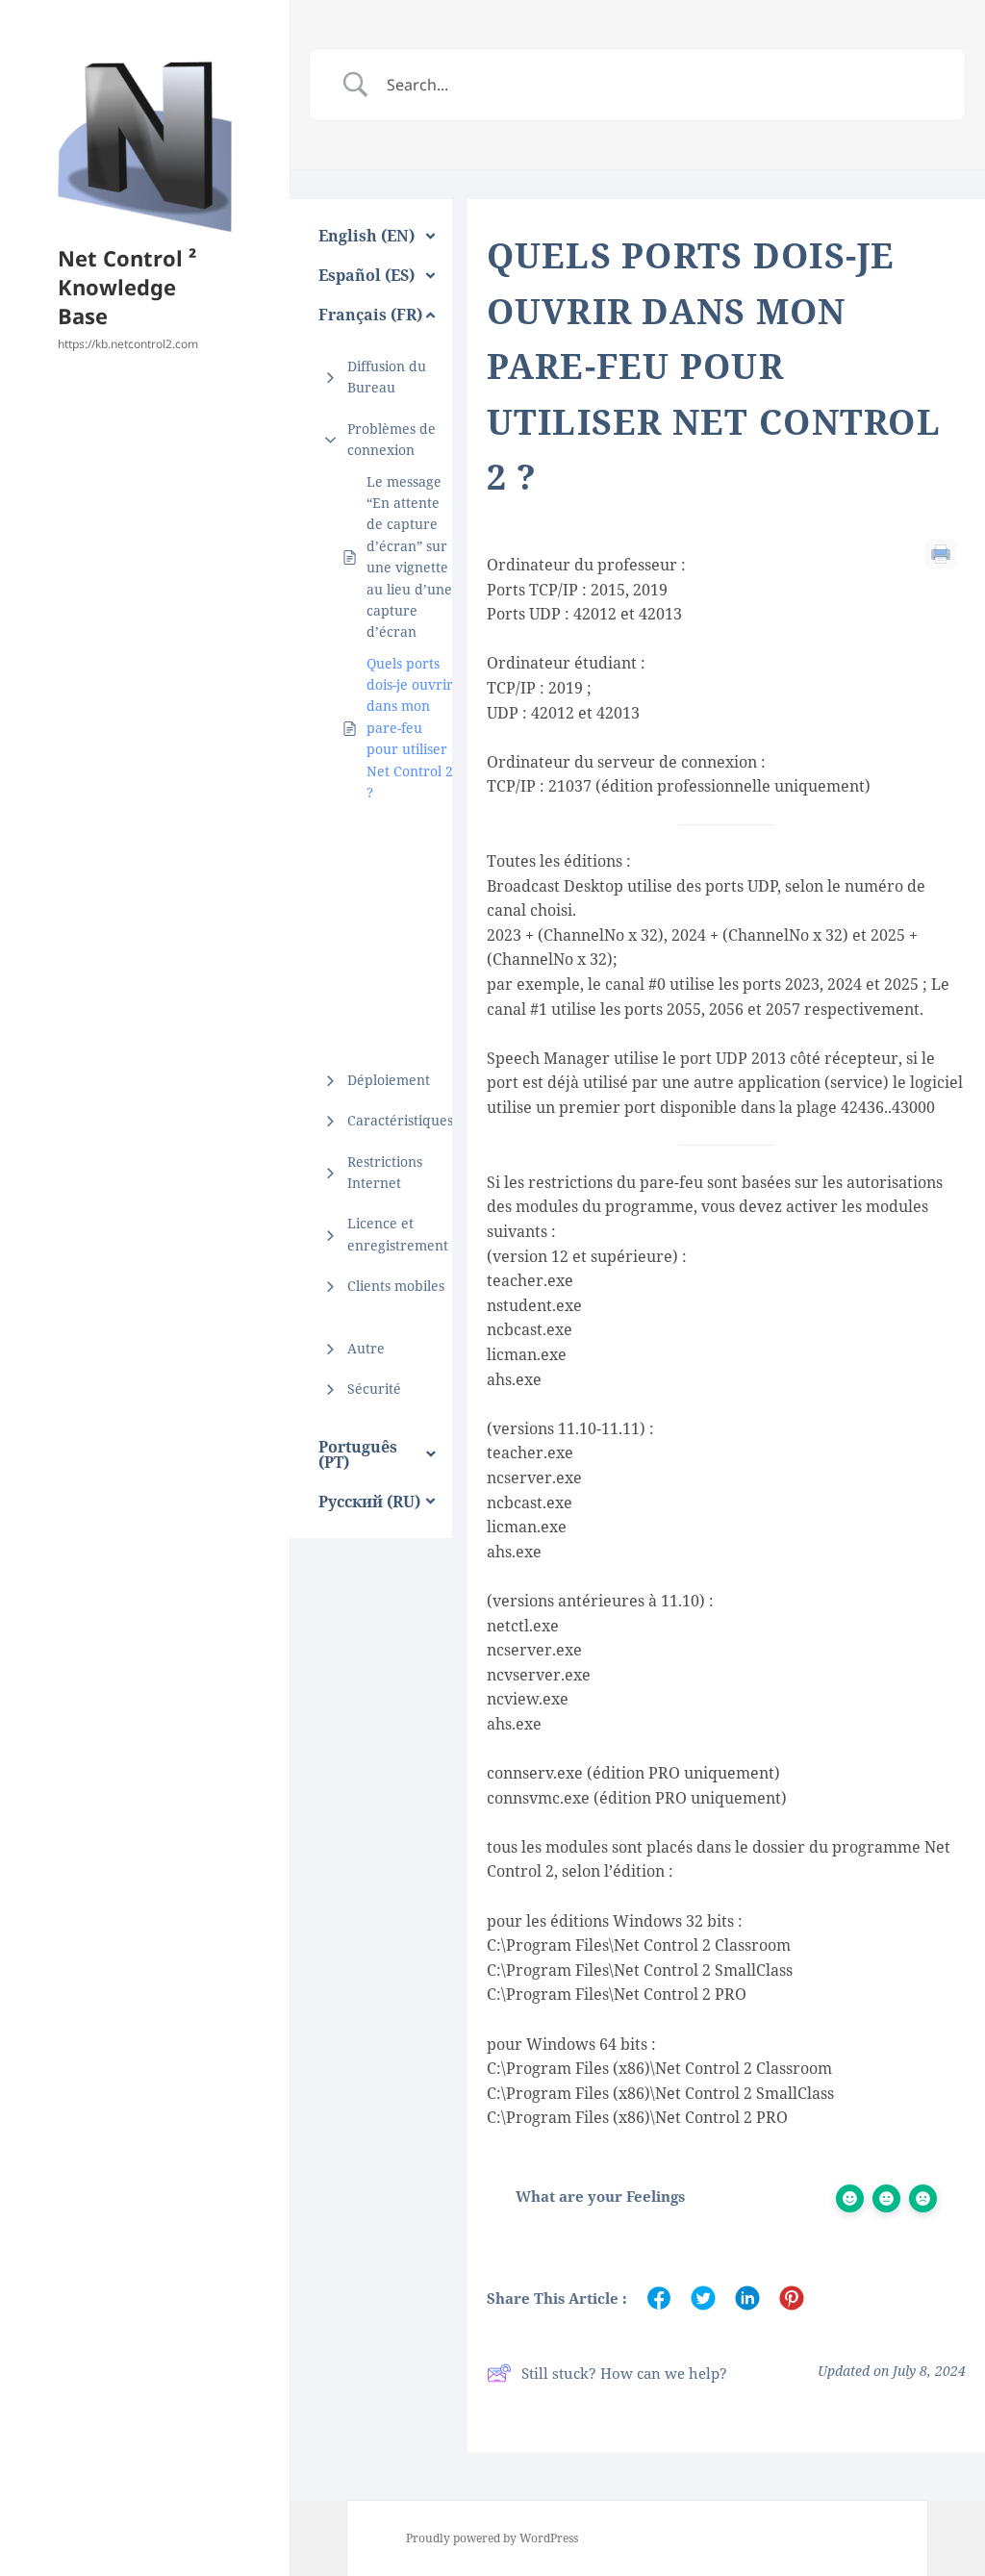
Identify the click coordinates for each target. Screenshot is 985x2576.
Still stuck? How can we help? (624, 2373)
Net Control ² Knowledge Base (127, 287)
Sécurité (374, 1389)
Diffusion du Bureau (387, 377)
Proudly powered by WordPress (492, 2538)
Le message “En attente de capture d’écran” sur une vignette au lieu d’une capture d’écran (409, 557)
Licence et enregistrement (398, 1234)
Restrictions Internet (385, 1172)
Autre (366, 1348)
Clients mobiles (396, 1286)
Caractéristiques (400, 1120)
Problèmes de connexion (391, 439)
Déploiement (389, 1080)
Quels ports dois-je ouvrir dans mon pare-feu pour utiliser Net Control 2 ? (410, 728)
